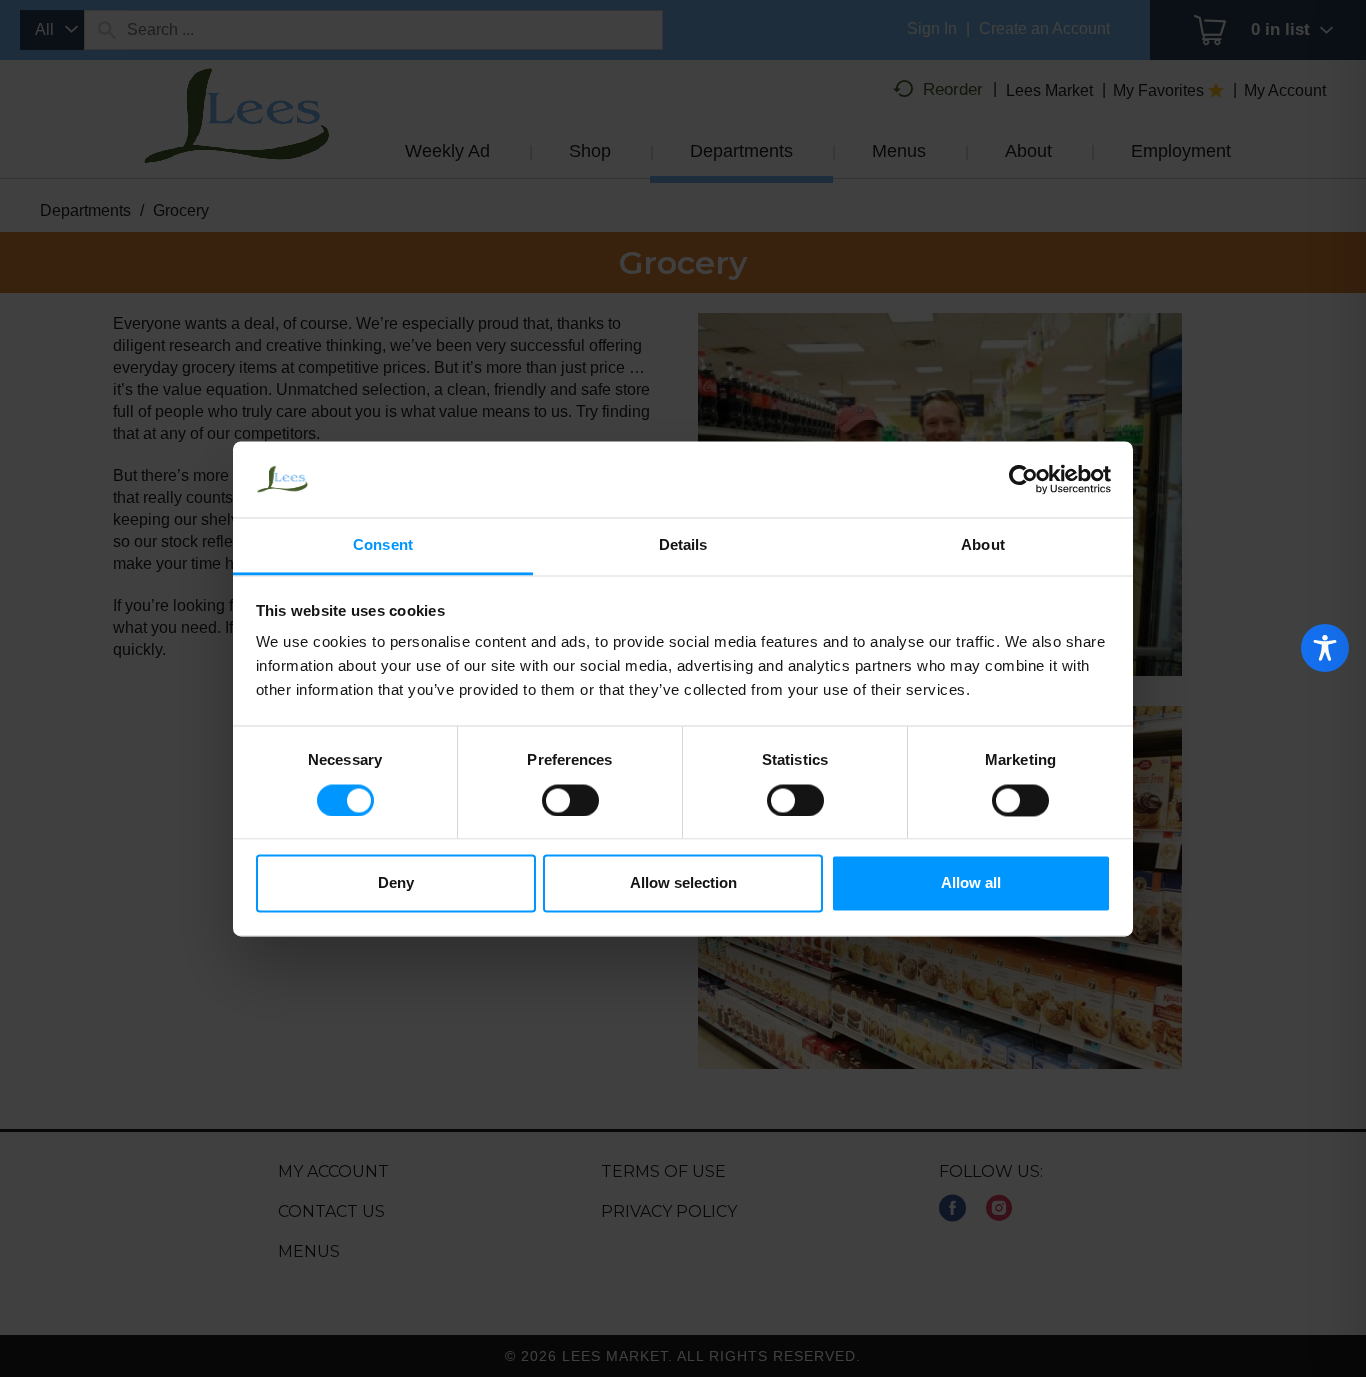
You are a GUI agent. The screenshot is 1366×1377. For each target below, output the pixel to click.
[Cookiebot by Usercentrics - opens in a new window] (1023, 479)
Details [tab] (683, 545)
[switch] (570, 800)
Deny (396, 883)
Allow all (971, 883)
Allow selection (683, 883)
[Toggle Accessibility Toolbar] (1325, 648)
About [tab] (983, 545)
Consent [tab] (383, 545)
